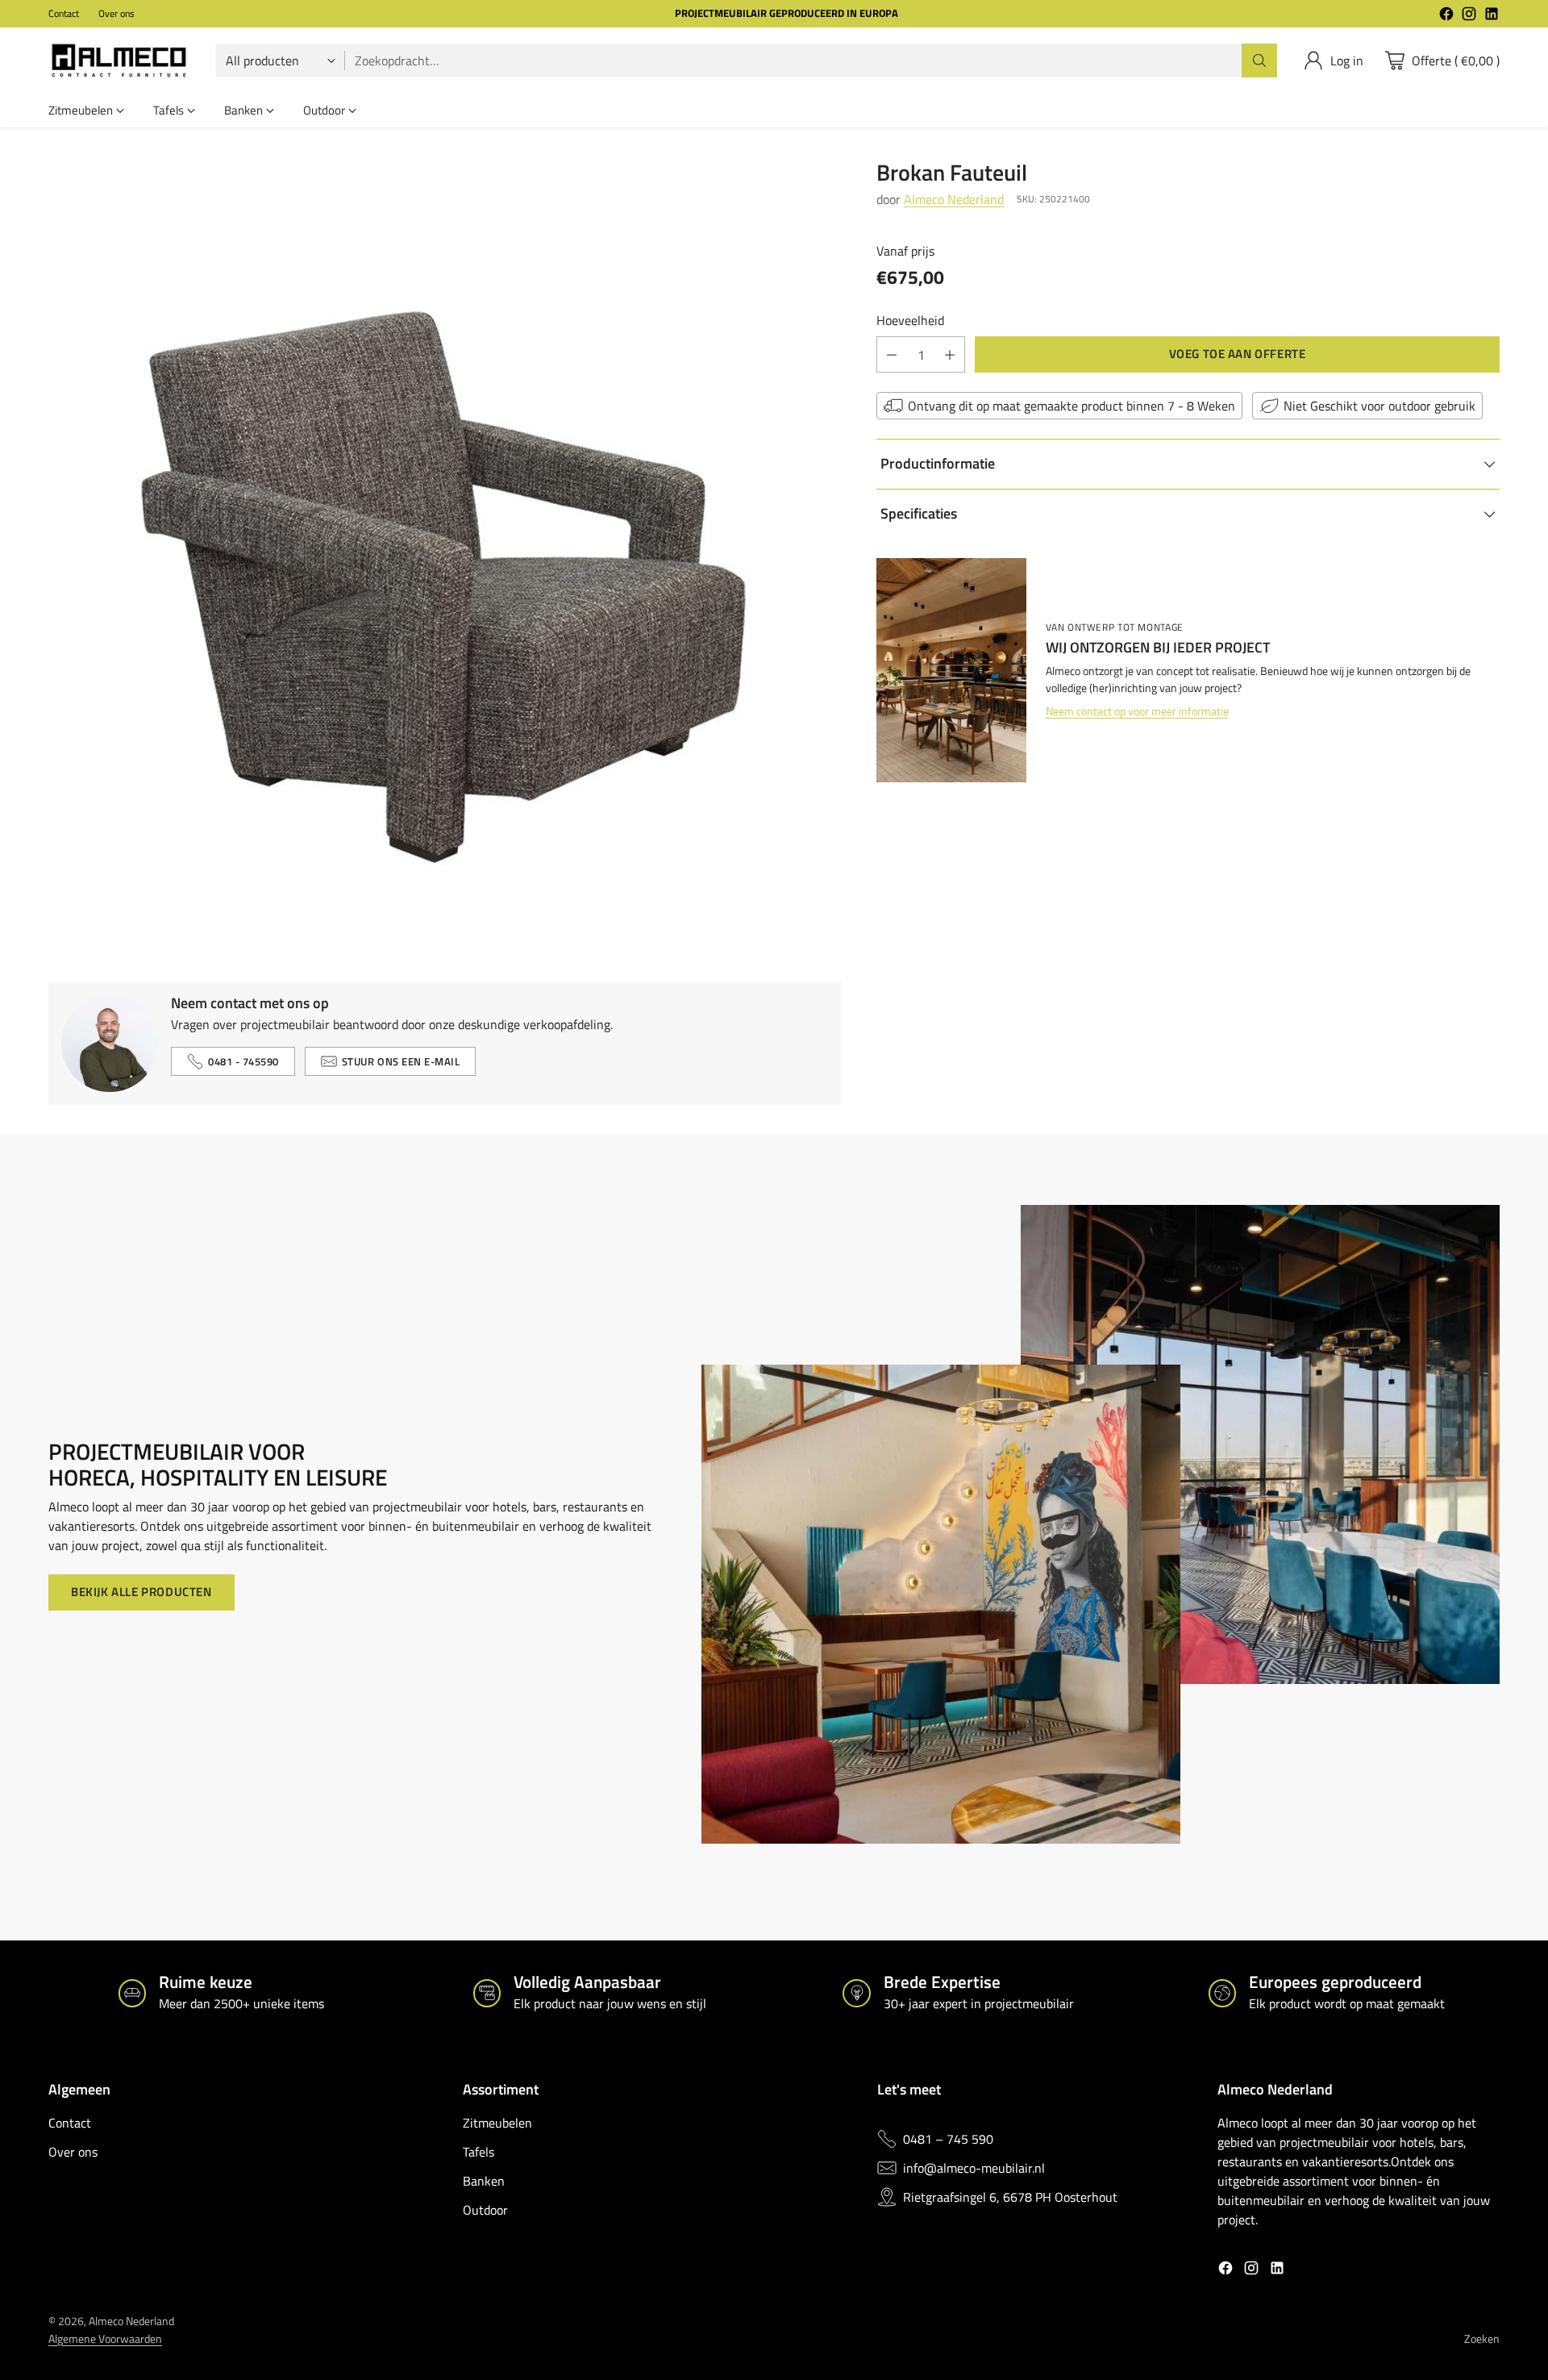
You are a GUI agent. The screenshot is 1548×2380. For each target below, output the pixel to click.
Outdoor (485, 2210)
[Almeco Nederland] (119, 60)
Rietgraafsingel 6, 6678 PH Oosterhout (1010, 2197)
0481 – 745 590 (948, 2139)
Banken (484, 2181)
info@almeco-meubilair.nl (974, 2168)
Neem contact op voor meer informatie (1137, 712)
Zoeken (1482, 2339)
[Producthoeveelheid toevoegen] (950, 354)
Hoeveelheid (910, 320)
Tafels (479, 2152)
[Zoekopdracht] (1259, 60)
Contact (70, 2123)
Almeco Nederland (954, 199)
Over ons (73, 2152)
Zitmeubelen (497, 2123)
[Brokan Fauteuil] (445, 556)
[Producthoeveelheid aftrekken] (892, 354)
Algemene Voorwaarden (105, 2339)
